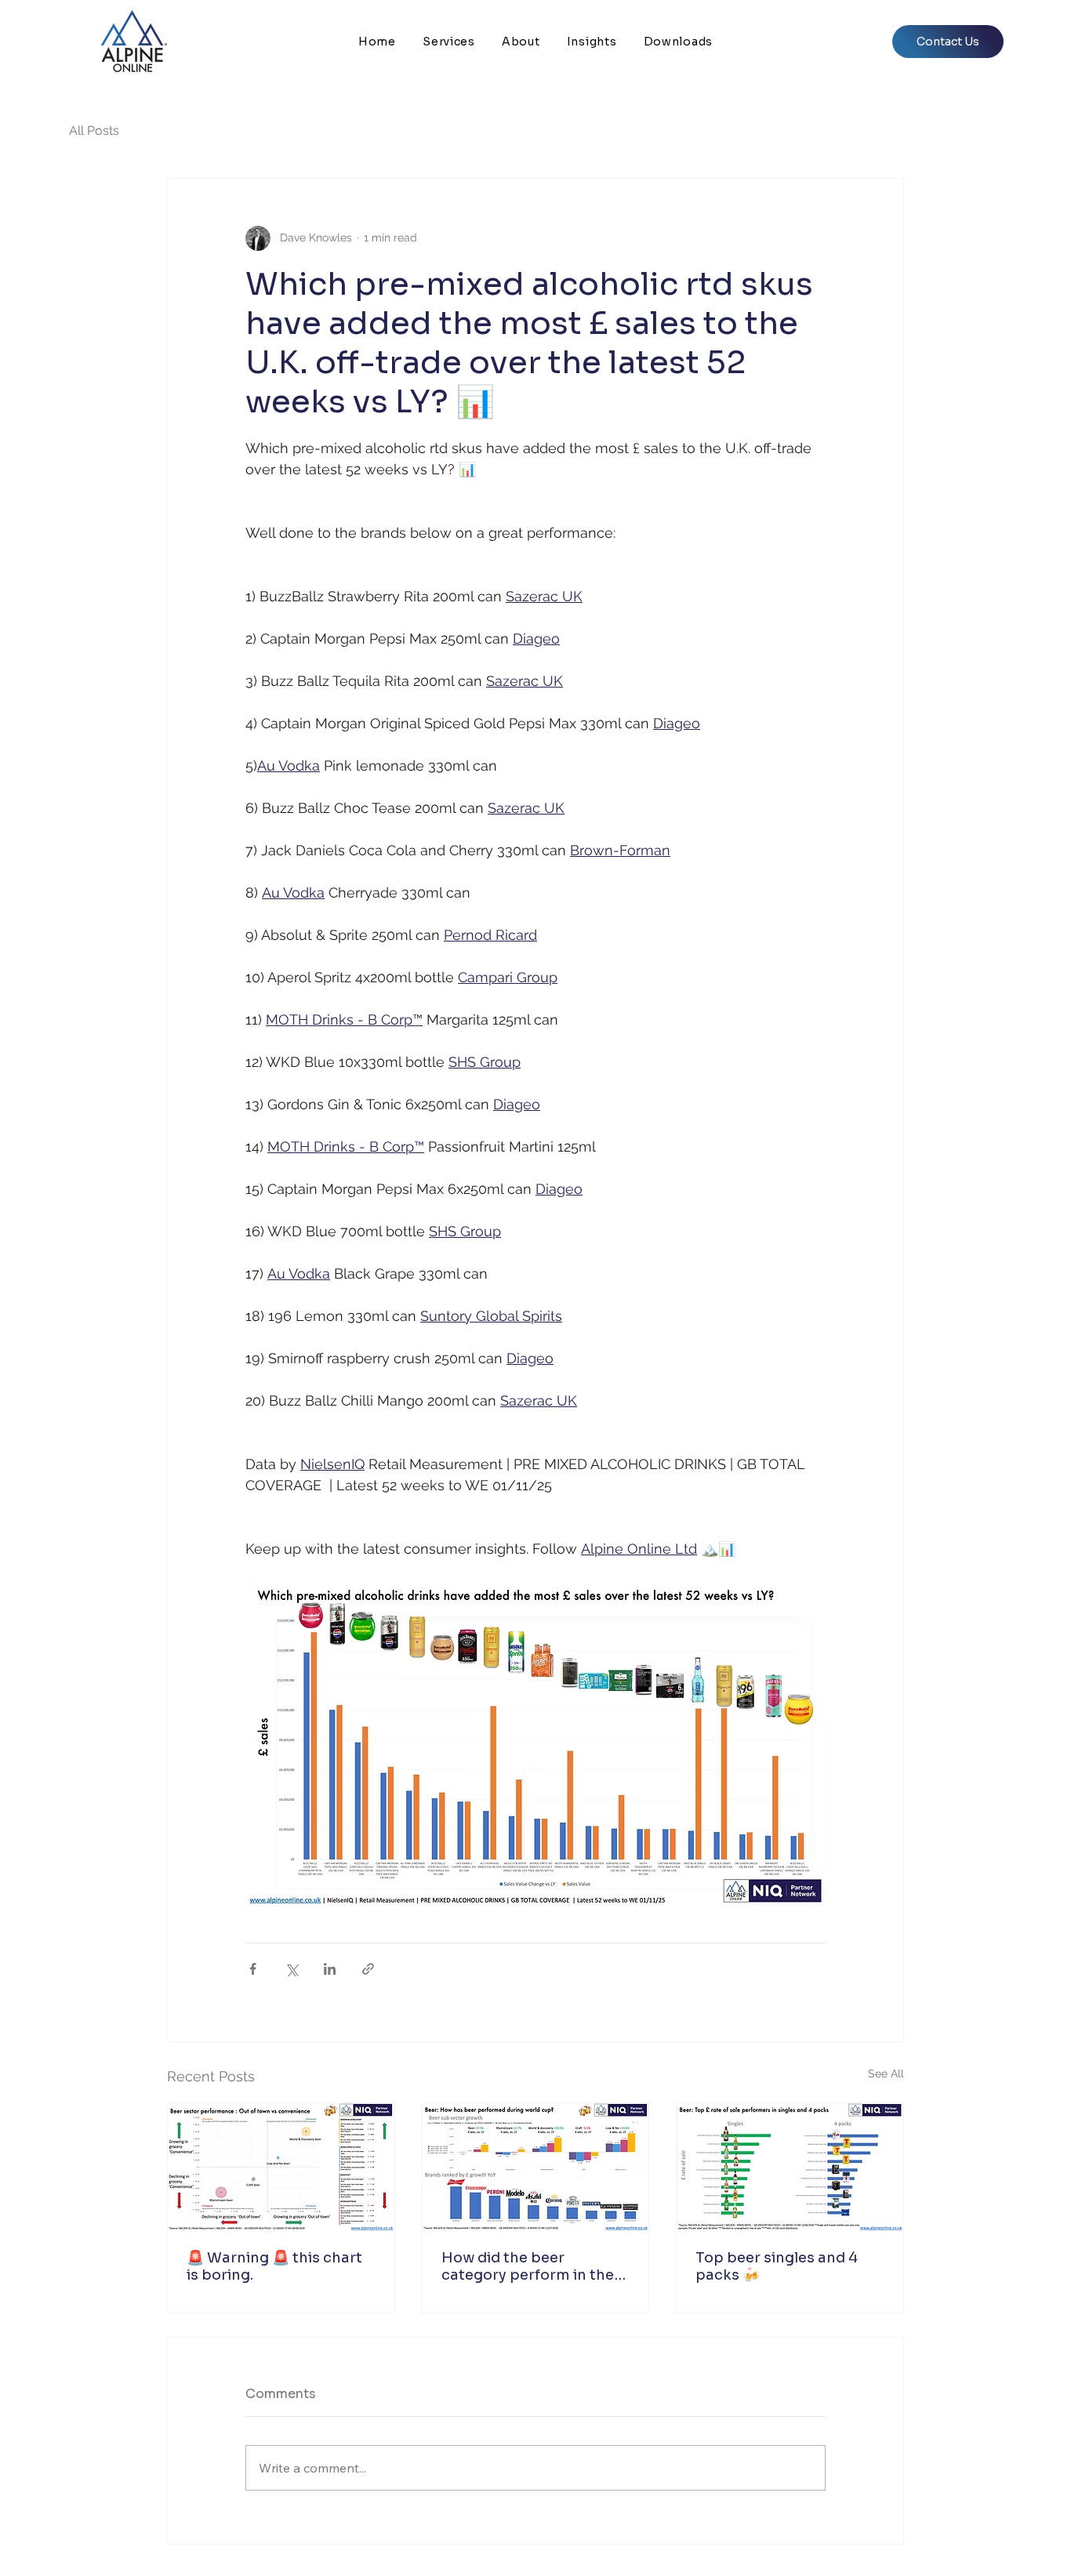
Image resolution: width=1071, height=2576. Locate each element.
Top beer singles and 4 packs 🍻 (777, 2266)
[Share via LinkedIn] (330, 1969)
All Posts (94, 131)
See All (886, 2073)
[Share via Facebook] (253, 1969)
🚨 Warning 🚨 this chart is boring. (274, 2266)
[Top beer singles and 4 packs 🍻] (790, 2167)
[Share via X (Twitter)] (291, 1969)
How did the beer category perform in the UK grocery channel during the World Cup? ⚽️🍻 (533, 2266)
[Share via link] (368, 1969)
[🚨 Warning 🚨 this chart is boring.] (281, 2167)
